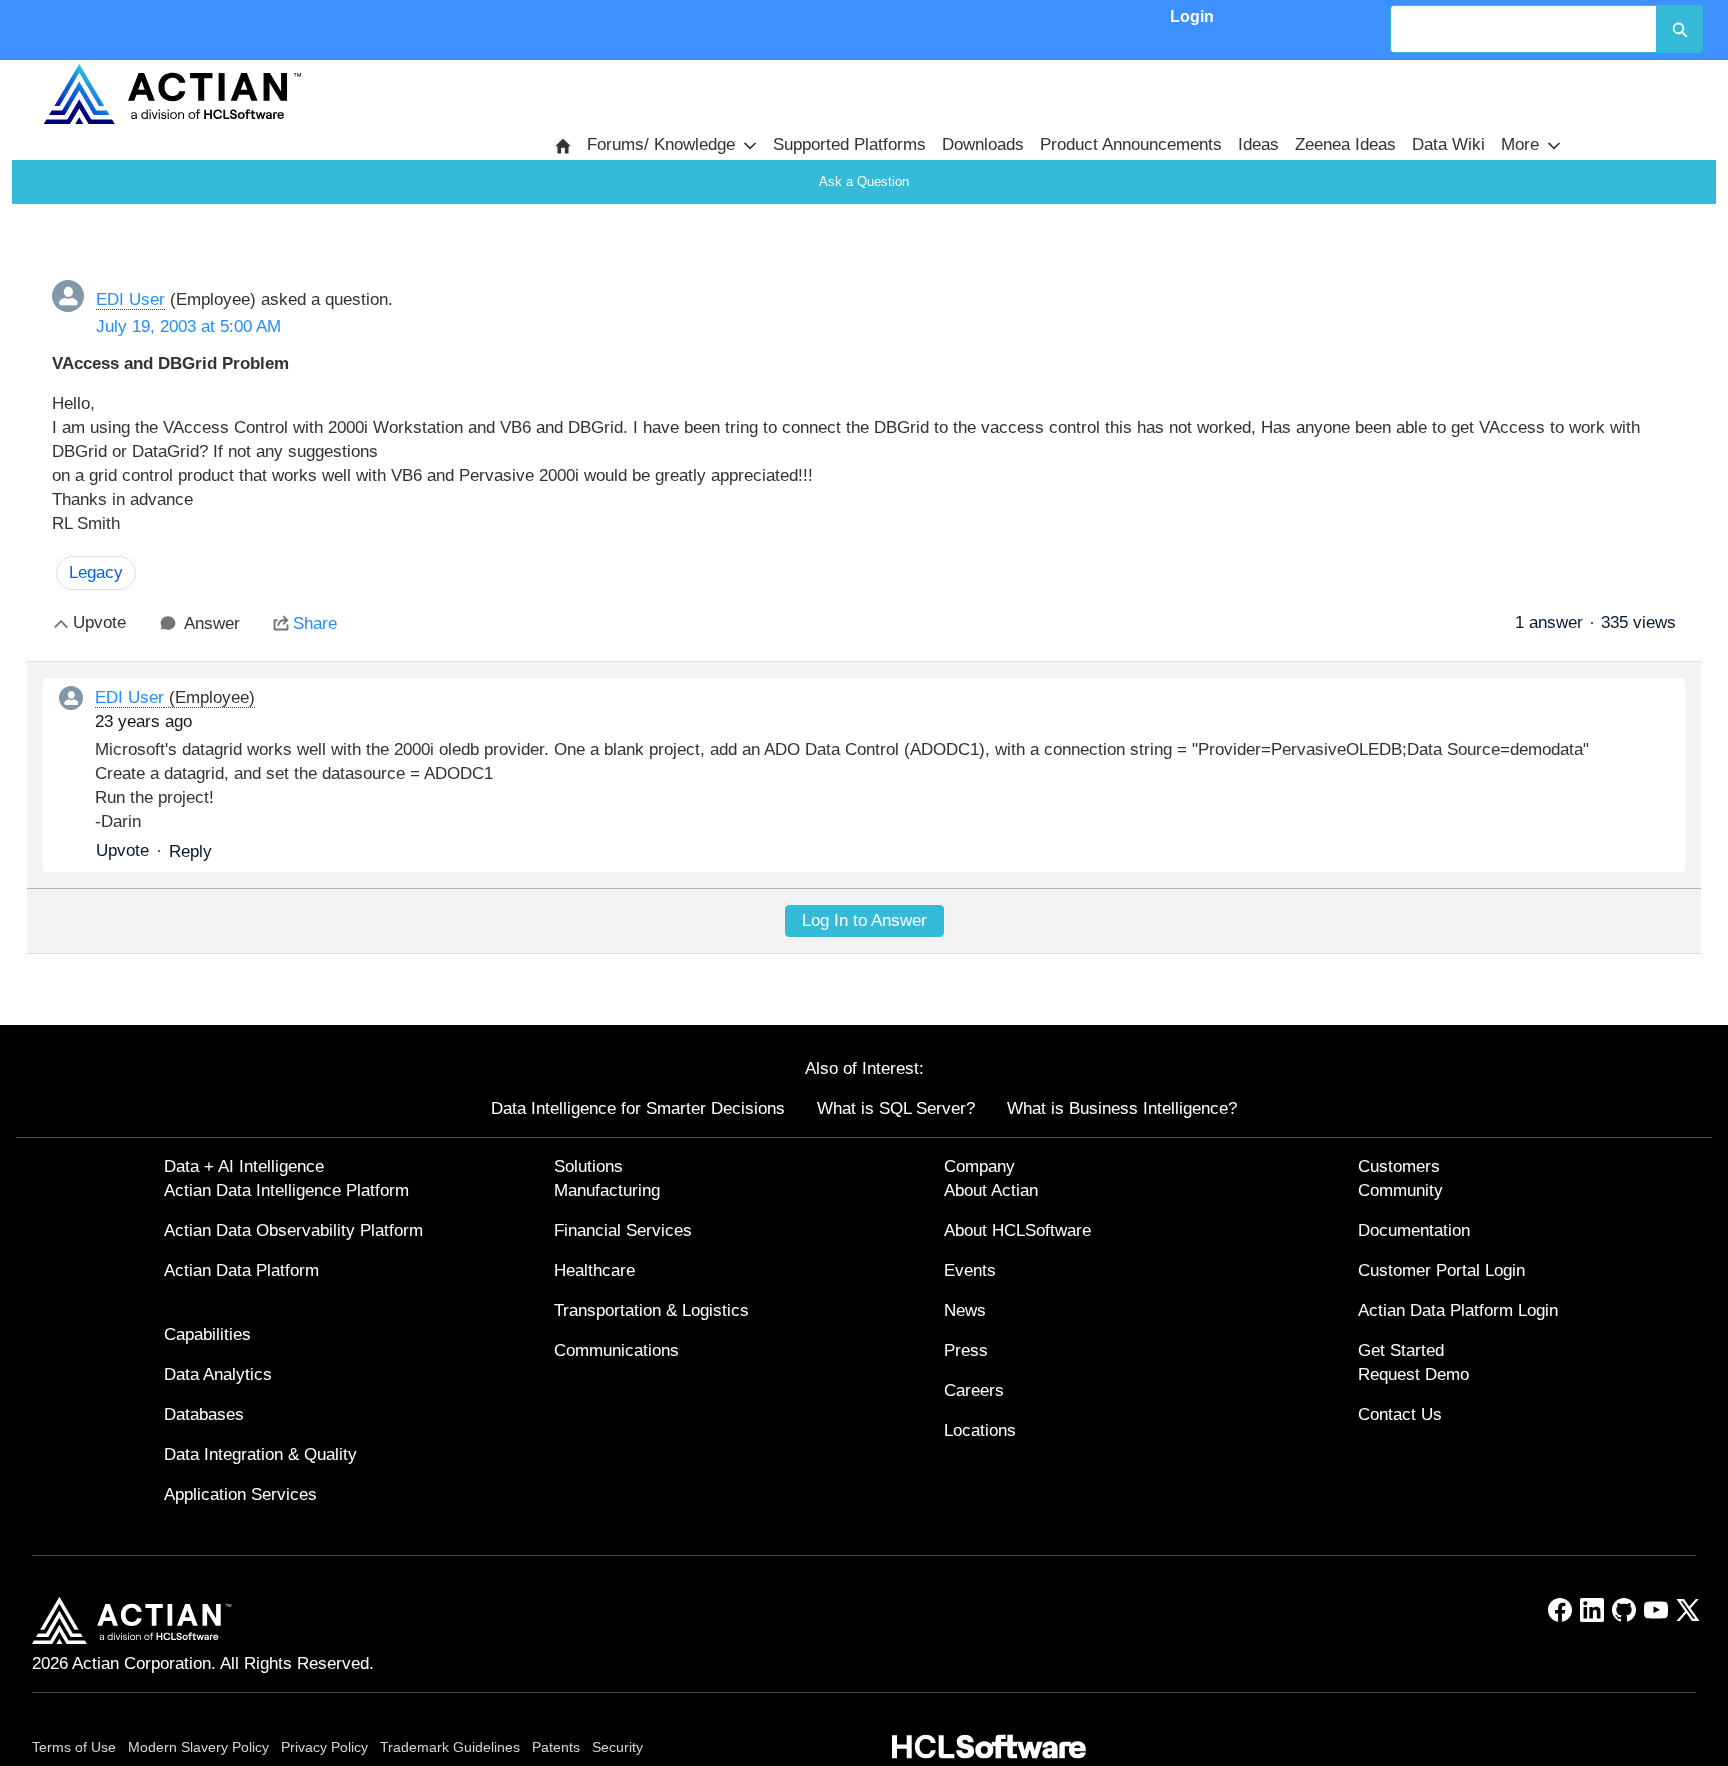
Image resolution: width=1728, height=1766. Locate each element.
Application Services (240, 1494)
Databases (204, 1414)
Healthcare (594, 1270)
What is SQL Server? (896, 1108)
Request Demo (1413, 1374)
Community (1400, 1190)
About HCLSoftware (1017, 1230)
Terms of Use (74, 1747)
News (965, 1310)
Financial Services (623, 1230)
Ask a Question (864, 181)
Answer (212, 623)
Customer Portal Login (1441, 1270)
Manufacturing (607, 1190)
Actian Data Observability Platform (293, 1230)
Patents (556, 1747)
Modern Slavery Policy (198, 1747)
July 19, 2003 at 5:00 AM (188, 326)
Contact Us (1400, 1414)
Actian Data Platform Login (1458, 1310)
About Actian (991, 1190)
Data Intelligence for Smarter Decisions (638, 1108)
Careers (974, 1390)
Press (966, 1350)
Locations (980, 1430)
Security (617, 1747)
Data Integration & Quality (260, 1454)
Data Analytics (218, 1374)
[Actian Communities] (173, 94)
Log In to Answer (864, 920)
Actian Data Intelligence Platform (286, 1190)
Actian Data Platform (241, 1270)
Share (315, 623)
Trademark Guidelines (450, 1747)
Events (970, 1270)
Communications (616, 1350)
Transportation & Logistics (651, 1310)
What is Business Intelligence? (1122, 1108)
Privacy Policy (324, 1747)
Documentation (1414, 1230)
